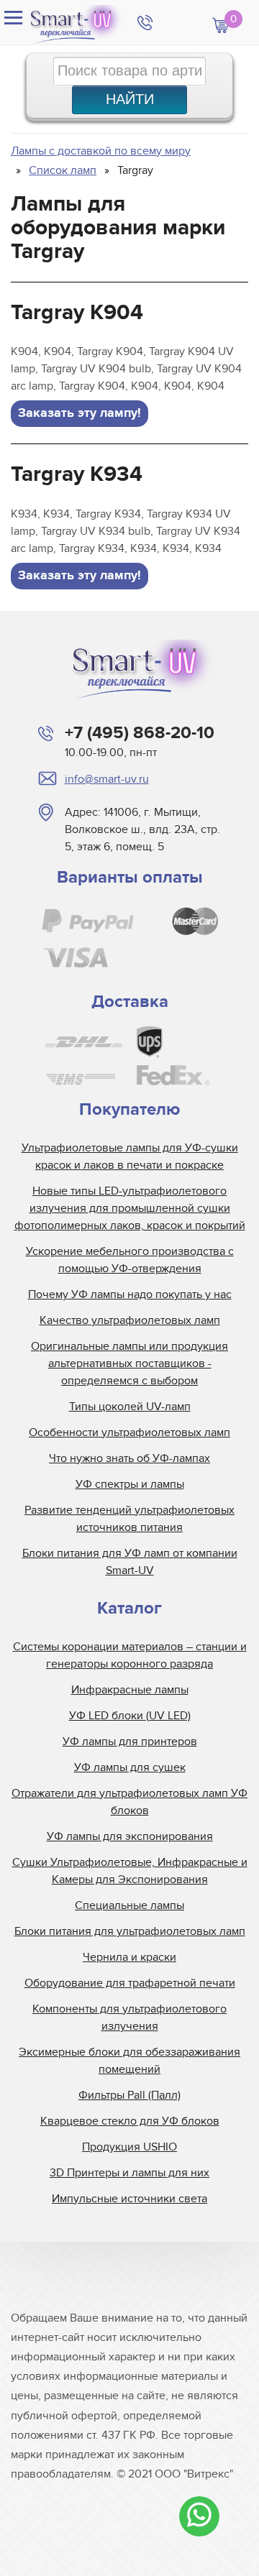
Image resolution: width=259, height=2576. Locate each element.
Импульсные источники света (129, 2199)
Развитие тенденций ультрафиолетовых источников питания (129, 1519)
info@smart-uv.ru (107, 779)
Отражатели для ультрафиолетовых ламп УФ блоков (129, 1802)
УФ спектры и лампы (130, 1484)
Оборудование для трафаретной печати (130, 1983)
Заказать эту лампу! (79, 413)
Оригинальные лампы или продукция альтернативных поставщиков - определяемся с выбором (129, 1363)
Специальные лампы (129, 1905)
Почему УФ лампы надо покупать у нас (130, 1294)
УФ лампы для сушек (130, 1767)
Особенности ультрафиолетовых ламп (129, 1432)
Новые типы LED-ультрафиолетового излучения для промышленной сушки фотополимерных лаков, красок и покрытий (130, 1208)
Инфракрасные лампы (130, 1690)
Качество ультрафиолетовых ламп (130, 1320)
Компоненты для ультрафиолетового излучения (129, 2018)
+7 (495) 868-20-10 (140, 733)
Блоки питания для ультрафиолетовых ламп (130, 1931)
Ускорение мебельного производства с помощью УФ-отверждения (130, 1260)
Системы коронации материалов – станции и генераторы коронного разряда (130, 1655)
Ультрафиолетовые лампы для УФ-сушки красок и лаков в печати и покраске (130, 1156)
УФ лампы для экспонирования (130, 1836)
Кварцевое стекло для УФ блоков (130, 2121)
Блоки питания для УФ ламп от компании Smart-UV (130, 1562)
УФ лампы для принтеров (130, 1742)
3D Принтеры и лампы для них (129, 2173)
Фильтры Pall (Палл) (129, 2095)
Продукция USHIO (129, 2147)
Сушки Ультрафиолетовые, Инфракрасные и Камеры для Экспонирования (130, 1871)
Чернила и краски (129, 1957)
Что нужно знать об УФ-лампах (129, 1458)
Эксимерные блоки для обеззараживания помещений (129, 2061)
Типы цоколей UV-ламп (130, 1407)
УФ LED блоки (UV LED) (130, 1716)
